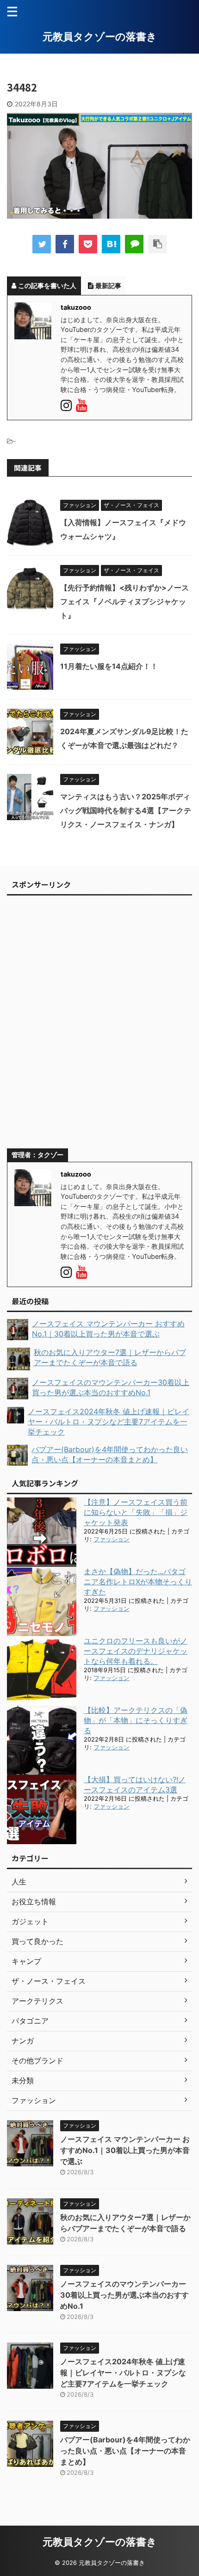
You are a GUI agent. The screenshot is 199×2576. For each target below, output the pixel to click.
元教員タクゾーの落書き (100, 37)
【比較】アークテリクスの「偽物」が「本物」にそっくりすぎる (136, 1720)
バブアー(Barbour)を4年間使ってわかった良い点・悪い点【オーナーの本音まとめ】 (125, 2451)
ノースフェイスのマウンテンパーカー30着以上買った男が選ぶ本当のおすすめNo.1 (124, 2295)
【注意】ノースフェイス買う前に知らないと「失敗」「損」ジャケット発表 (136, 1512)
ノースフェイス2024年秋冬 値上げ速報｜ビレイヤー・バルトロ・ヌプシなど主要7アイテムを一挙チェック (123, 2373)
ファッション (112, 1539)
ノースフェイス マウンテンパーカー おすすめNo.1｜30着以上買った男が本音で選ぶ (125, 2150)
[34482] (111, 244)
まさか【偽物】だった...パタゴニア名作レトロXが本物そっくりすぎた (138, 1582)
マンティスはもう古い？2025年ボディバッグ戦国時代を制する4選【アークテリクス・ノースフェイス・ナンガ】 (126, 810)
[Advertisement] (99, 1026)
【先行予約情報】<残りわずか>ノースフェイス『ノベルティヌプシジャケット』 (124, 601)
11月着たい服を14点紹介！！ (109, 666)
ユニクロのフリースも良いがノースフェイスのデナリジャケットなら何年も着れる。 (136, 1651)
